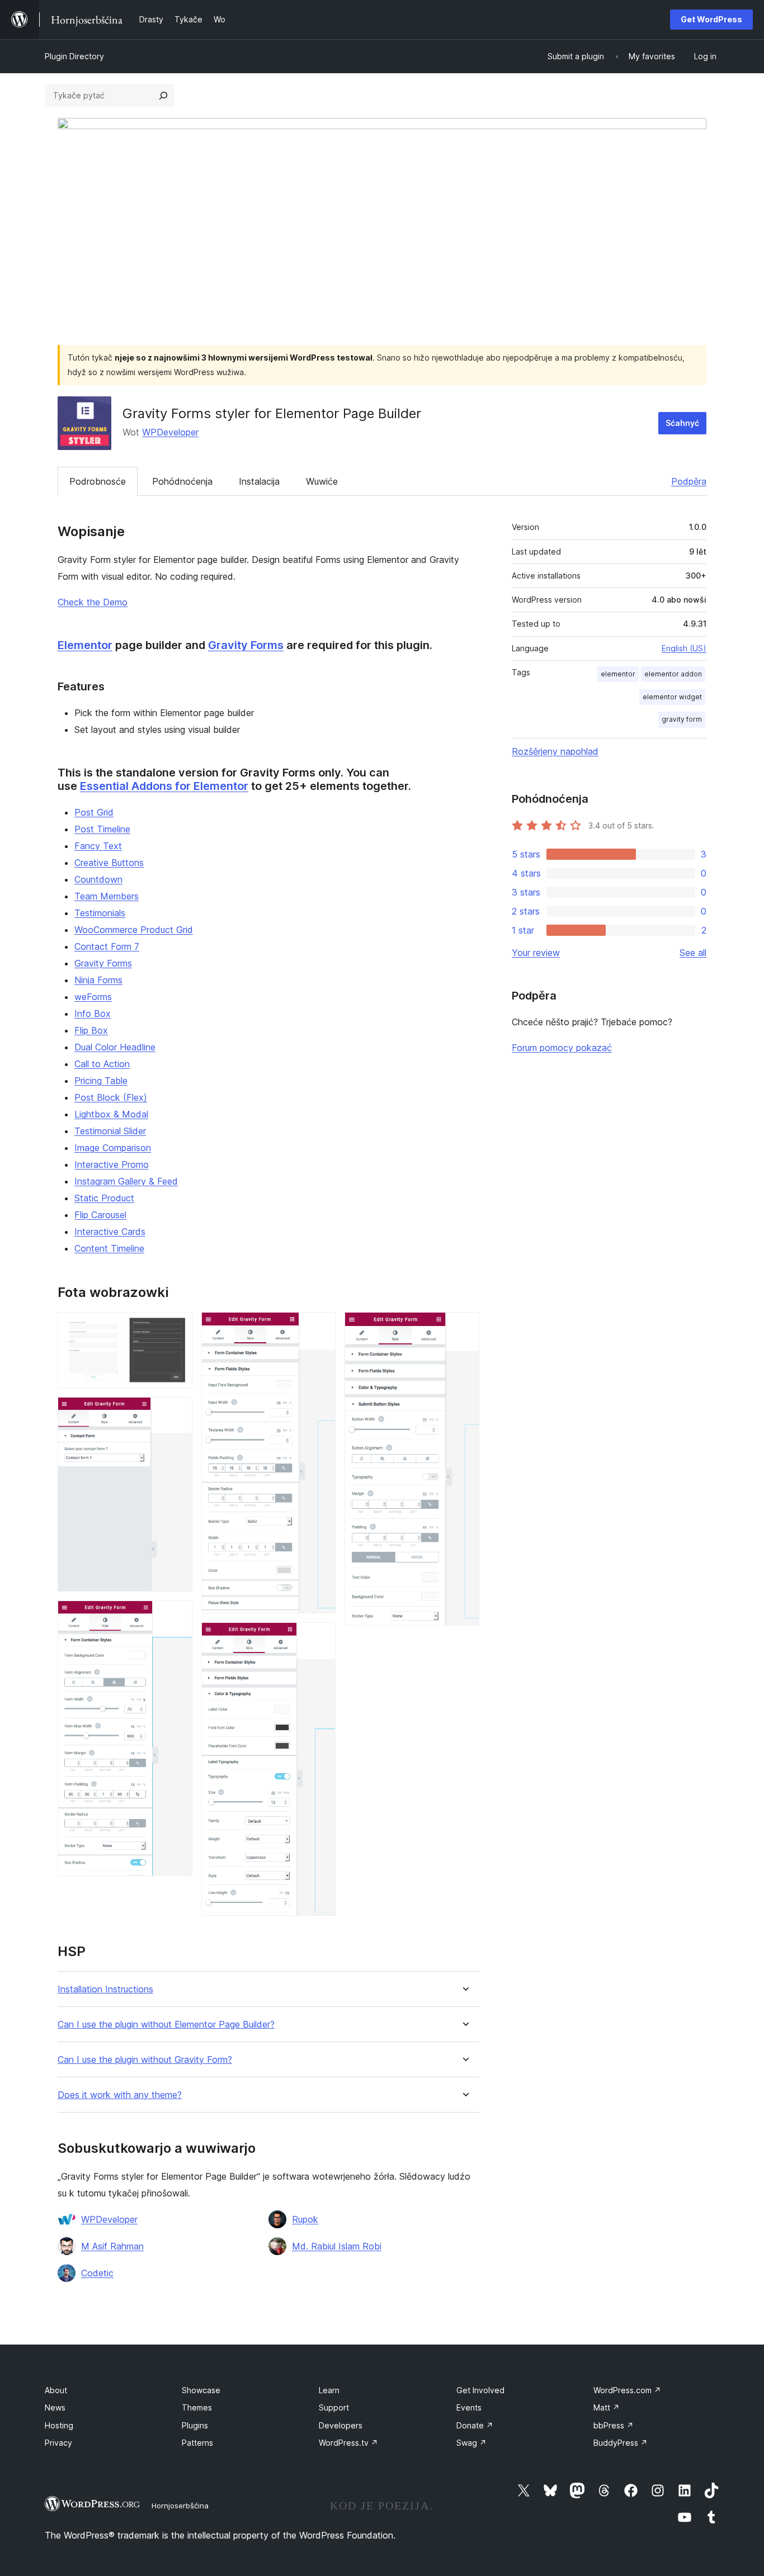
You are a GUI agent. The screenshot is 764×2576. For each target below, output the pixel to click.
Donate (475, 2425)
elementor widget (672, 697)
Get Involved (480, 2390)
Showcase (201, 2390)
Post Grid (94, 812)
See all (693, 953)
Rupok (305, 2219)
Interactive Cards (110, 1232)
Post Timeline (102, 829)
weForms (93, 997)
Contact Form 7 (107, 946)
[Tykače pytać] (163, 96)
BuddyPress (621, 2443)
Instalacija (259, 481)
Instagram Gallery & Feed (126, 1181)
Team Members (107, 896)
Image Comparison (113, 1148)
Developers (341, 2425)
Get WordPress (711, 19)
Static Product (104, 1198)
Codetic (97, 2273)
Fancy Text (98, 846)
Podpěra (689, 481)
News (55, 2407)
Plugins (195, 2425)
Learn (329, 2390)
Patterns (197, 2443)
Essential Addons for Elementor (164, 786)
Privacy (58, 2443)
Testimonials (100, 913)
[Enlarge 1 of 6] (177, 1327)
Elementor (85, 645)
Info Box (93, 1014)
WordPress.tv (348, 2443)
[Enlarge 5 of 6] (320, 1637)
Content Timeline (109, 1248)
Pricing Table (101, 1081)
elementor (618, 674)
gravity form (682, 719)
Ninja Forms (98, 980)
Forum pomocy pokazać (562, 1048)
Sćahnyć (682, 423)
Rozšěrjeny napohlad (555, 751)
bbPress (614, 2425)
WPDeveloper (170, 432)
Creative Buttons (109, 863)
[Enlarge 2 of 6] (177, 1412)
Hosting (59, 2425)
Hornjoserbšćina (180, 2506)
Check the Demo (93, 602)
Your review (536, 953)
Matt (607, 2407)
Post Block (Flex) (111, 1097)
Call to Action (102, 1064)
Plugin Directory (74, 56)
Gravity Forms (246, 645)
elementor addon (673, 674)
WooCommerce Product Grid (134, 930)
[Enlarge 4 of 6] (320, 1327)
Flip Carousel (100, 1215)
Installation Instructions (105, 1989)
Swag (471, 2443)
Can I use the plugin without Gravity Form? (145, 2060)
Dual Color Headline (115, 1047)
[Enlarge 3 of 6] (177, 1616)
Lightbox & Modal (111, 1114)
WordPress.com (627, 2390)
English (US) (684, 648)
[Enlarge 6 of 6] (464, 1327)
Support (334, 2407)
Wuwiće (322, 481)
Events (469, 2407)
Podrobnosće (98, 481)
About (56, 2390)
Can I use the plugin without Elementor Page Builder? (166, 2025)
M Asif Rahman (112, 2246)
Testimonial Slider (110, 1131)
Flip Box (91, 1030)
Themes (197, 2407)
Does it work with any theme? (120, 2095)
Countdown (98, 879)
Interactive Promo (112, 1164)
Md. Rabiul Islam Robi (337, 2246)
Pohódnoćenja (182, 481)
